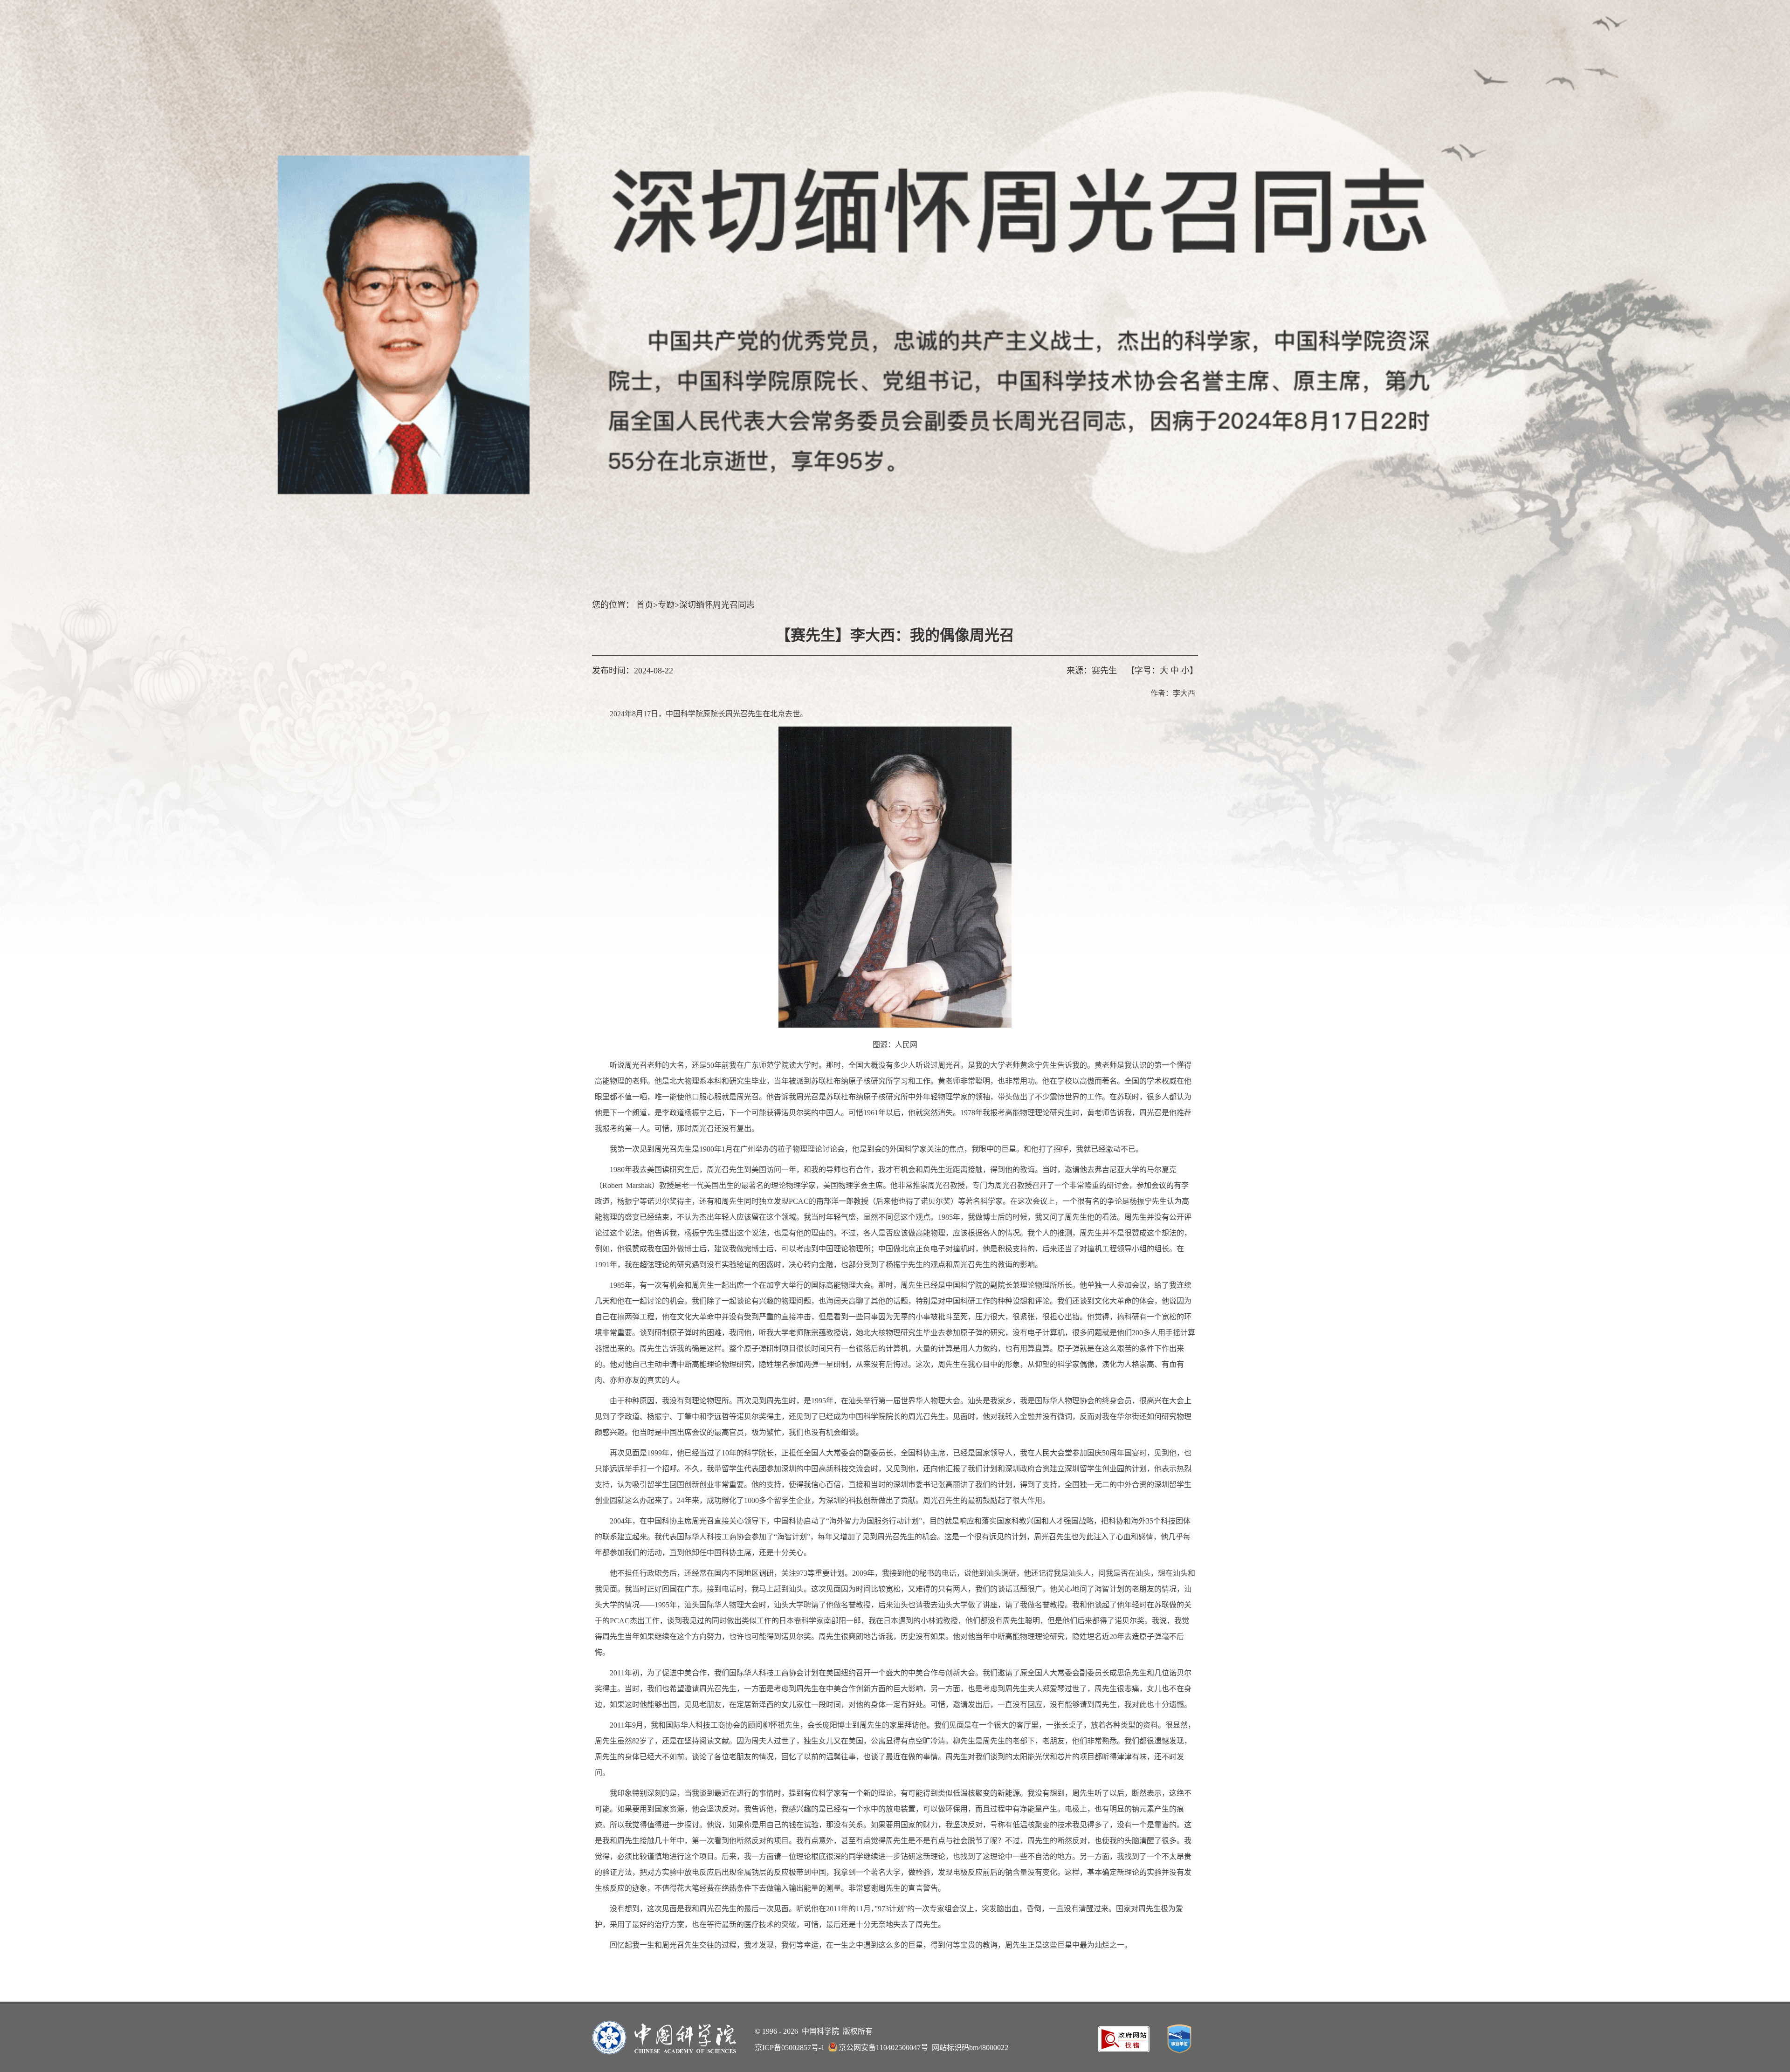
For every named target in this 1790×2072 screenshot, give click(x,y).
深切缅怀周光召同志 (717, 605)
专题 (666, 605)
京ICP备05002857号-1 (790, 2048)
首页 (645, 605)
